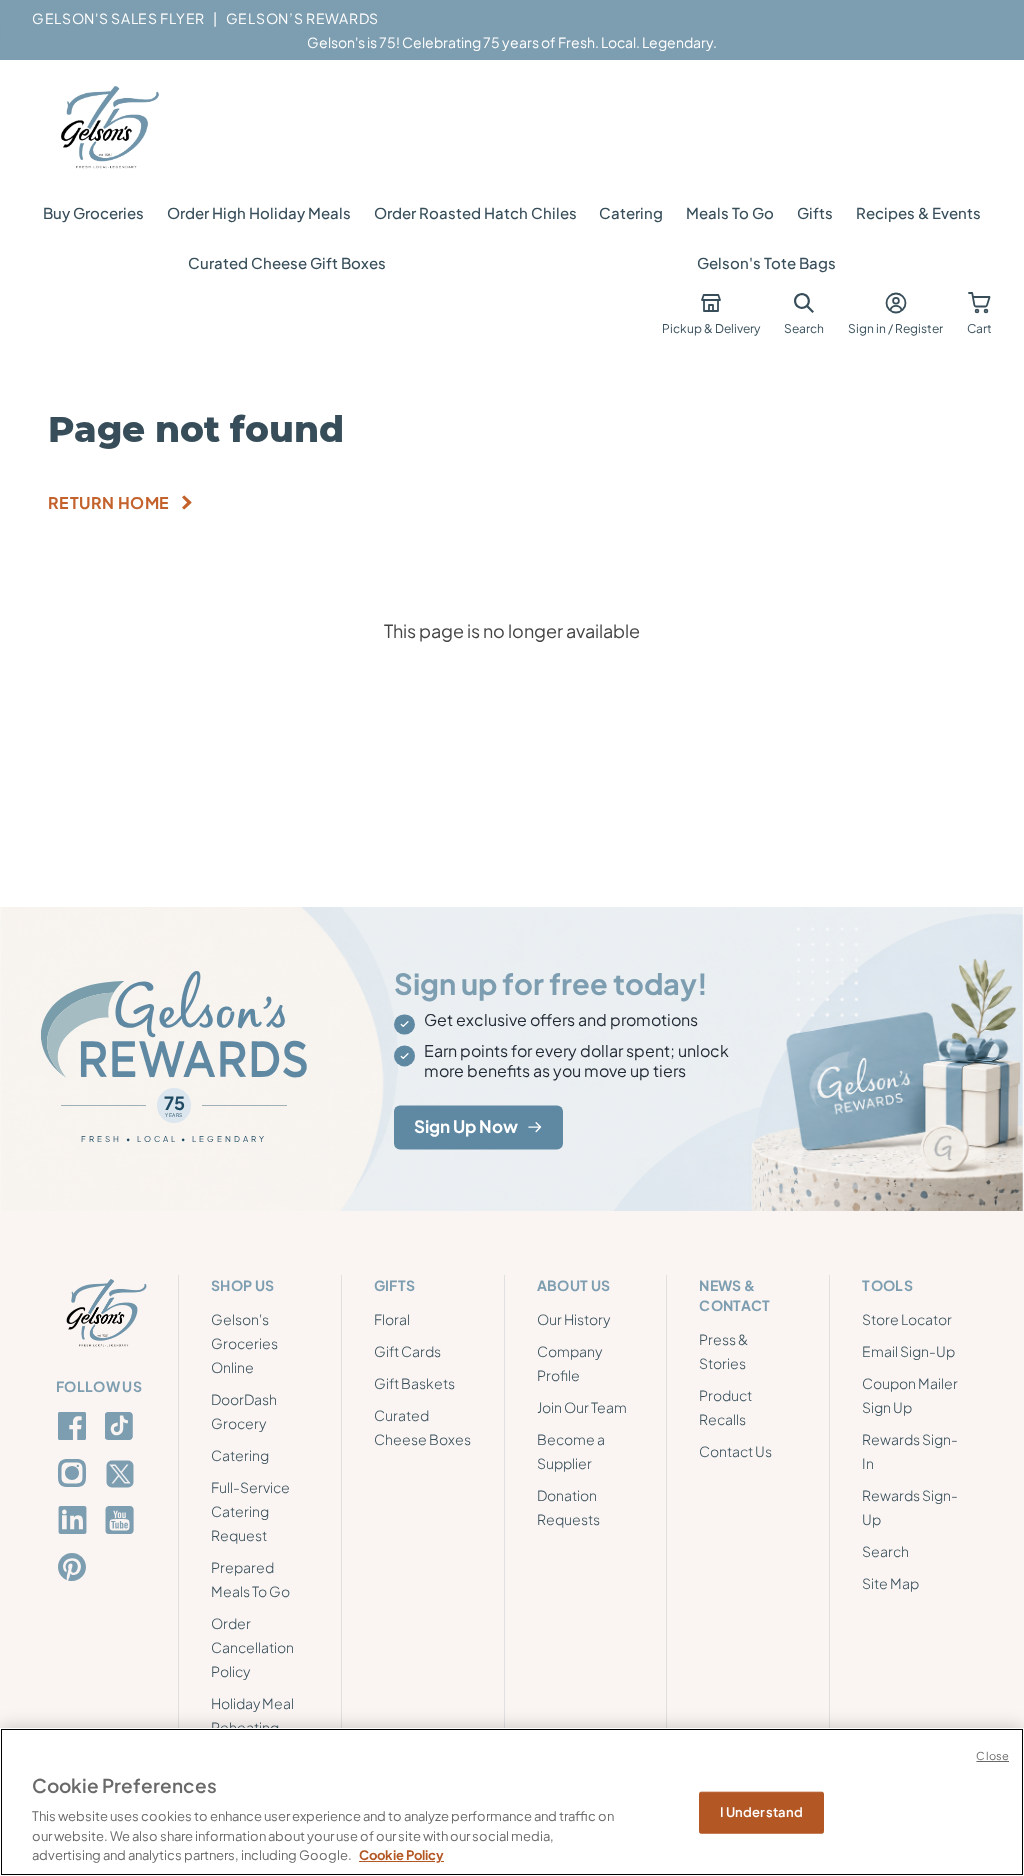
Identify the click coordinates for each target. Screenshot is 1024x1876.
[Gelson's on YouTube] (122, 1524)
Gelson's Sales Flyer (118, 18)
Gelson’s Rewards (302, 18)
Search (885, 1551)
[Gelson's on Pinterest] (75, 1567)
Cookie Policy (401, 1855)
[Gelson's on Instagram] (75, 1473)
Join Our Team (582, 1407)
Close (992, 1755)
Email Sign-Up (908, 1351)
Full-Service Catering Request (250, 1511)
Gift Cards (407, 1351)
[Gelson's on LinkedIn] (75, 1520)
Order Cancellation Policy (252, 1647)
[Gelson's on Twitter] (122, 1474)
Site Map (890, 1583)
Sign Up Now (466, 1127)
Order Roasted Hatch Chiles (475, 212)
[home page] (108, 128)
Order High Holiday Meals (259, 212)
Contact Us (735, 1451)
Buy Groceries (93, 212)
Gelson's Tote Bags (766, 262)
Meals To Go (730, 212)
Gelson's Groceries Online (244, 1343)
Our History (573, 1319)
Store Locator (907, 1319)
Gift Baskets (414, 1383)
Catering (631, 212)
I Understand (762, 1812)
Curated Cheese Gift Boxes (287, 262)
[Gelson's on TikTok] (122, 1430)
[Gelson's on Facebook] (75, 1426)
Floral (392, 1319)
